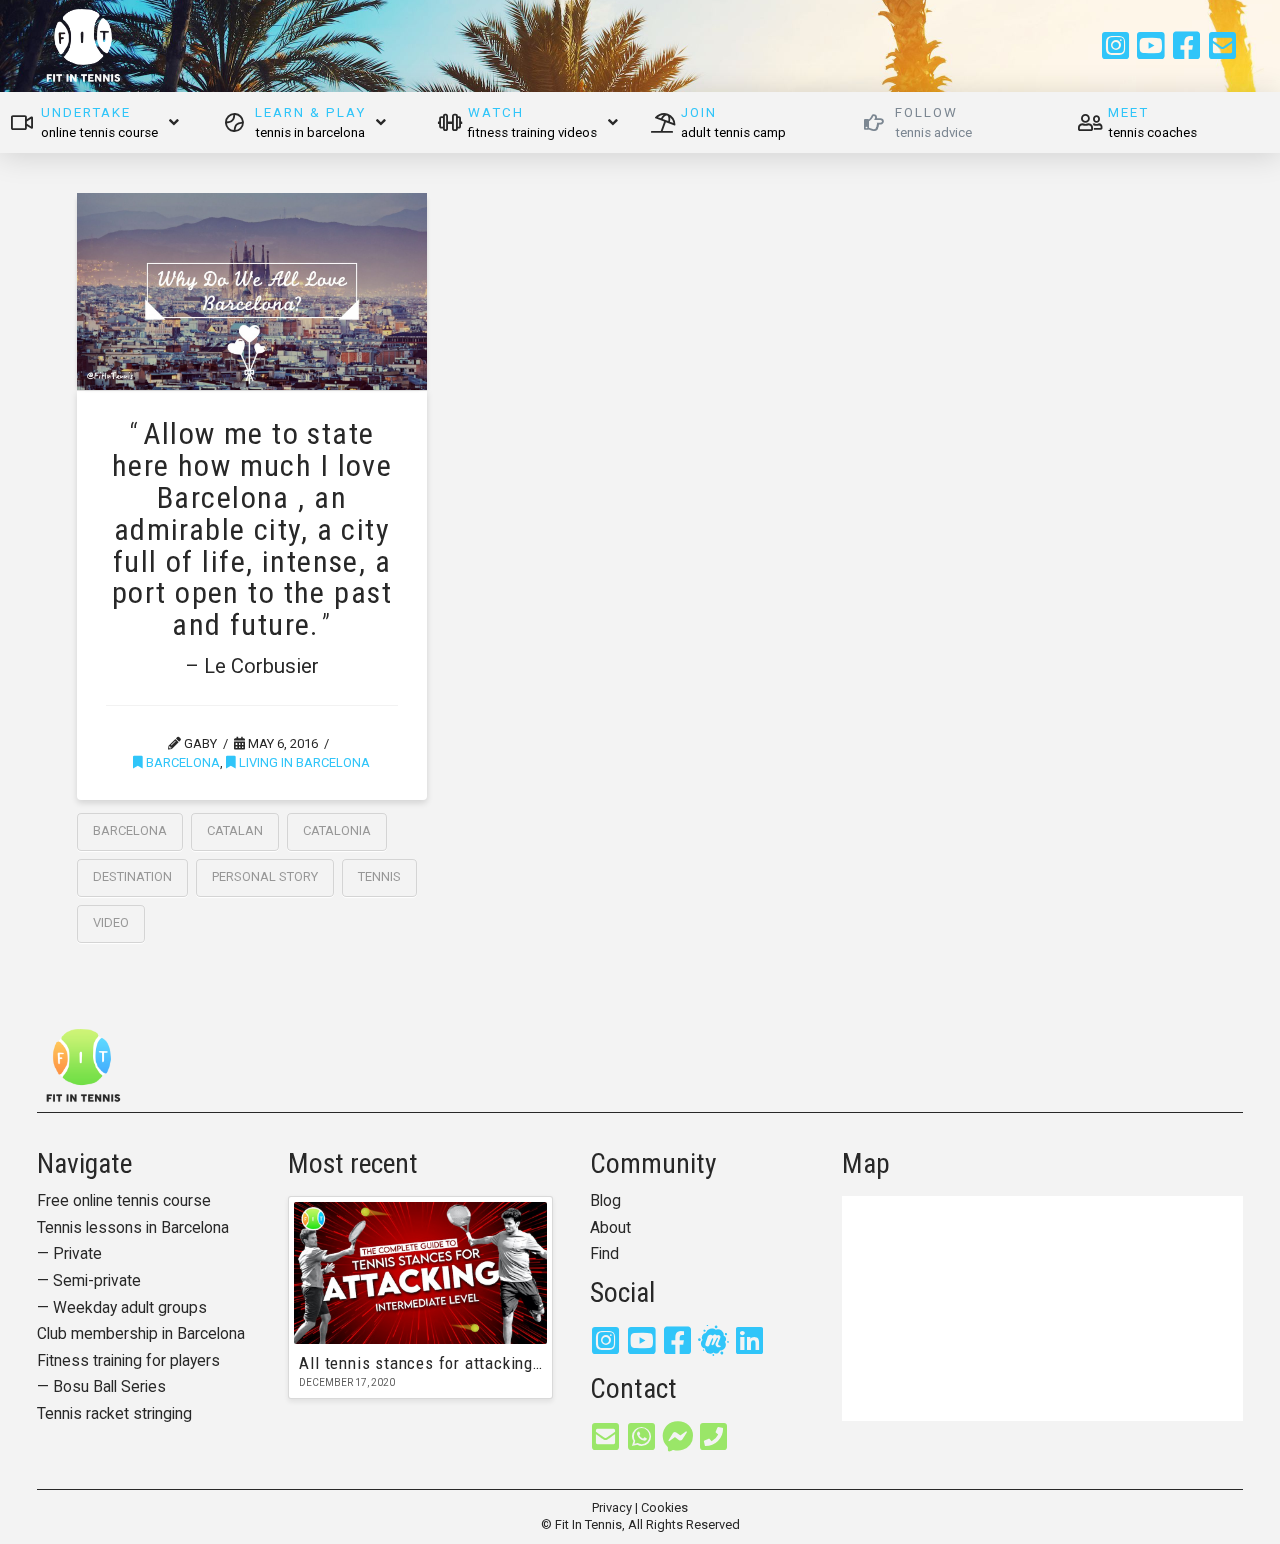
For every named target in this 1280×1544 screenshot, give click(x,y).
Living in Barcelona (303, 762)
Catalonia (337, 830)
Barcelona (181, 762)
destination (132, 876)
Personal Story (265, 876)
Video (111, 922)
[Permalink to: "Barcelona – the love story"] (252, 291)
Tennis (379, 876)
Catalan (235, 830)
